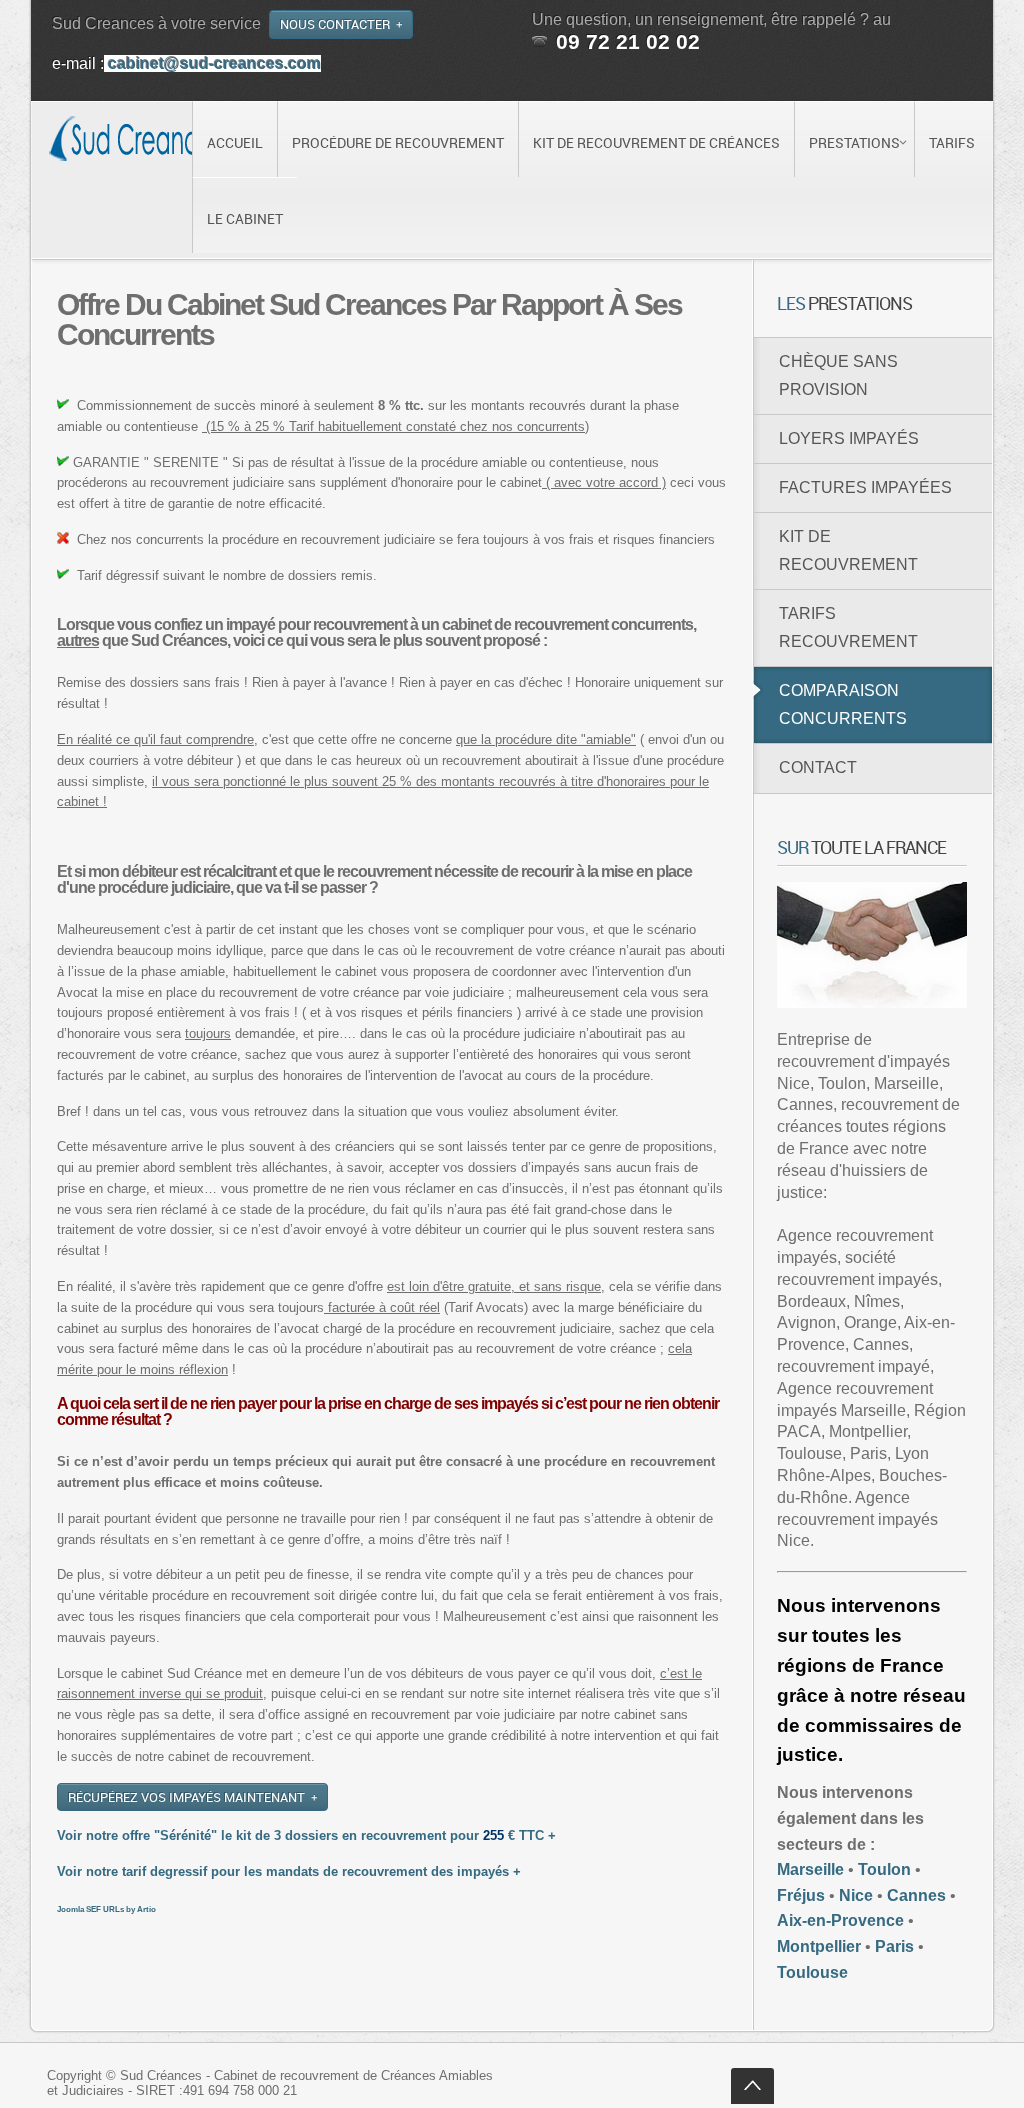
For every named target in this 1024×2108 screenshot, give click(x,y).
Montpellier (819, 1946)
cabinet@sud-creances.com (214, 63)
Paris (894, 1946)
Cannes (916, 1895)
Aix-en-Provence (840, 1920)
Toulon (884, 1869)
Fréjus (801, 1895)
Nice (856, 1895)
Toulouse (812, 1972)
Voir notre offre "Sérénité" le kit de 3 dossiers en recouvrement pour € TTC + (306, 1835)
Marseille (810, 1869)
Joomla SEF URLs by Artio (106, 1909)
